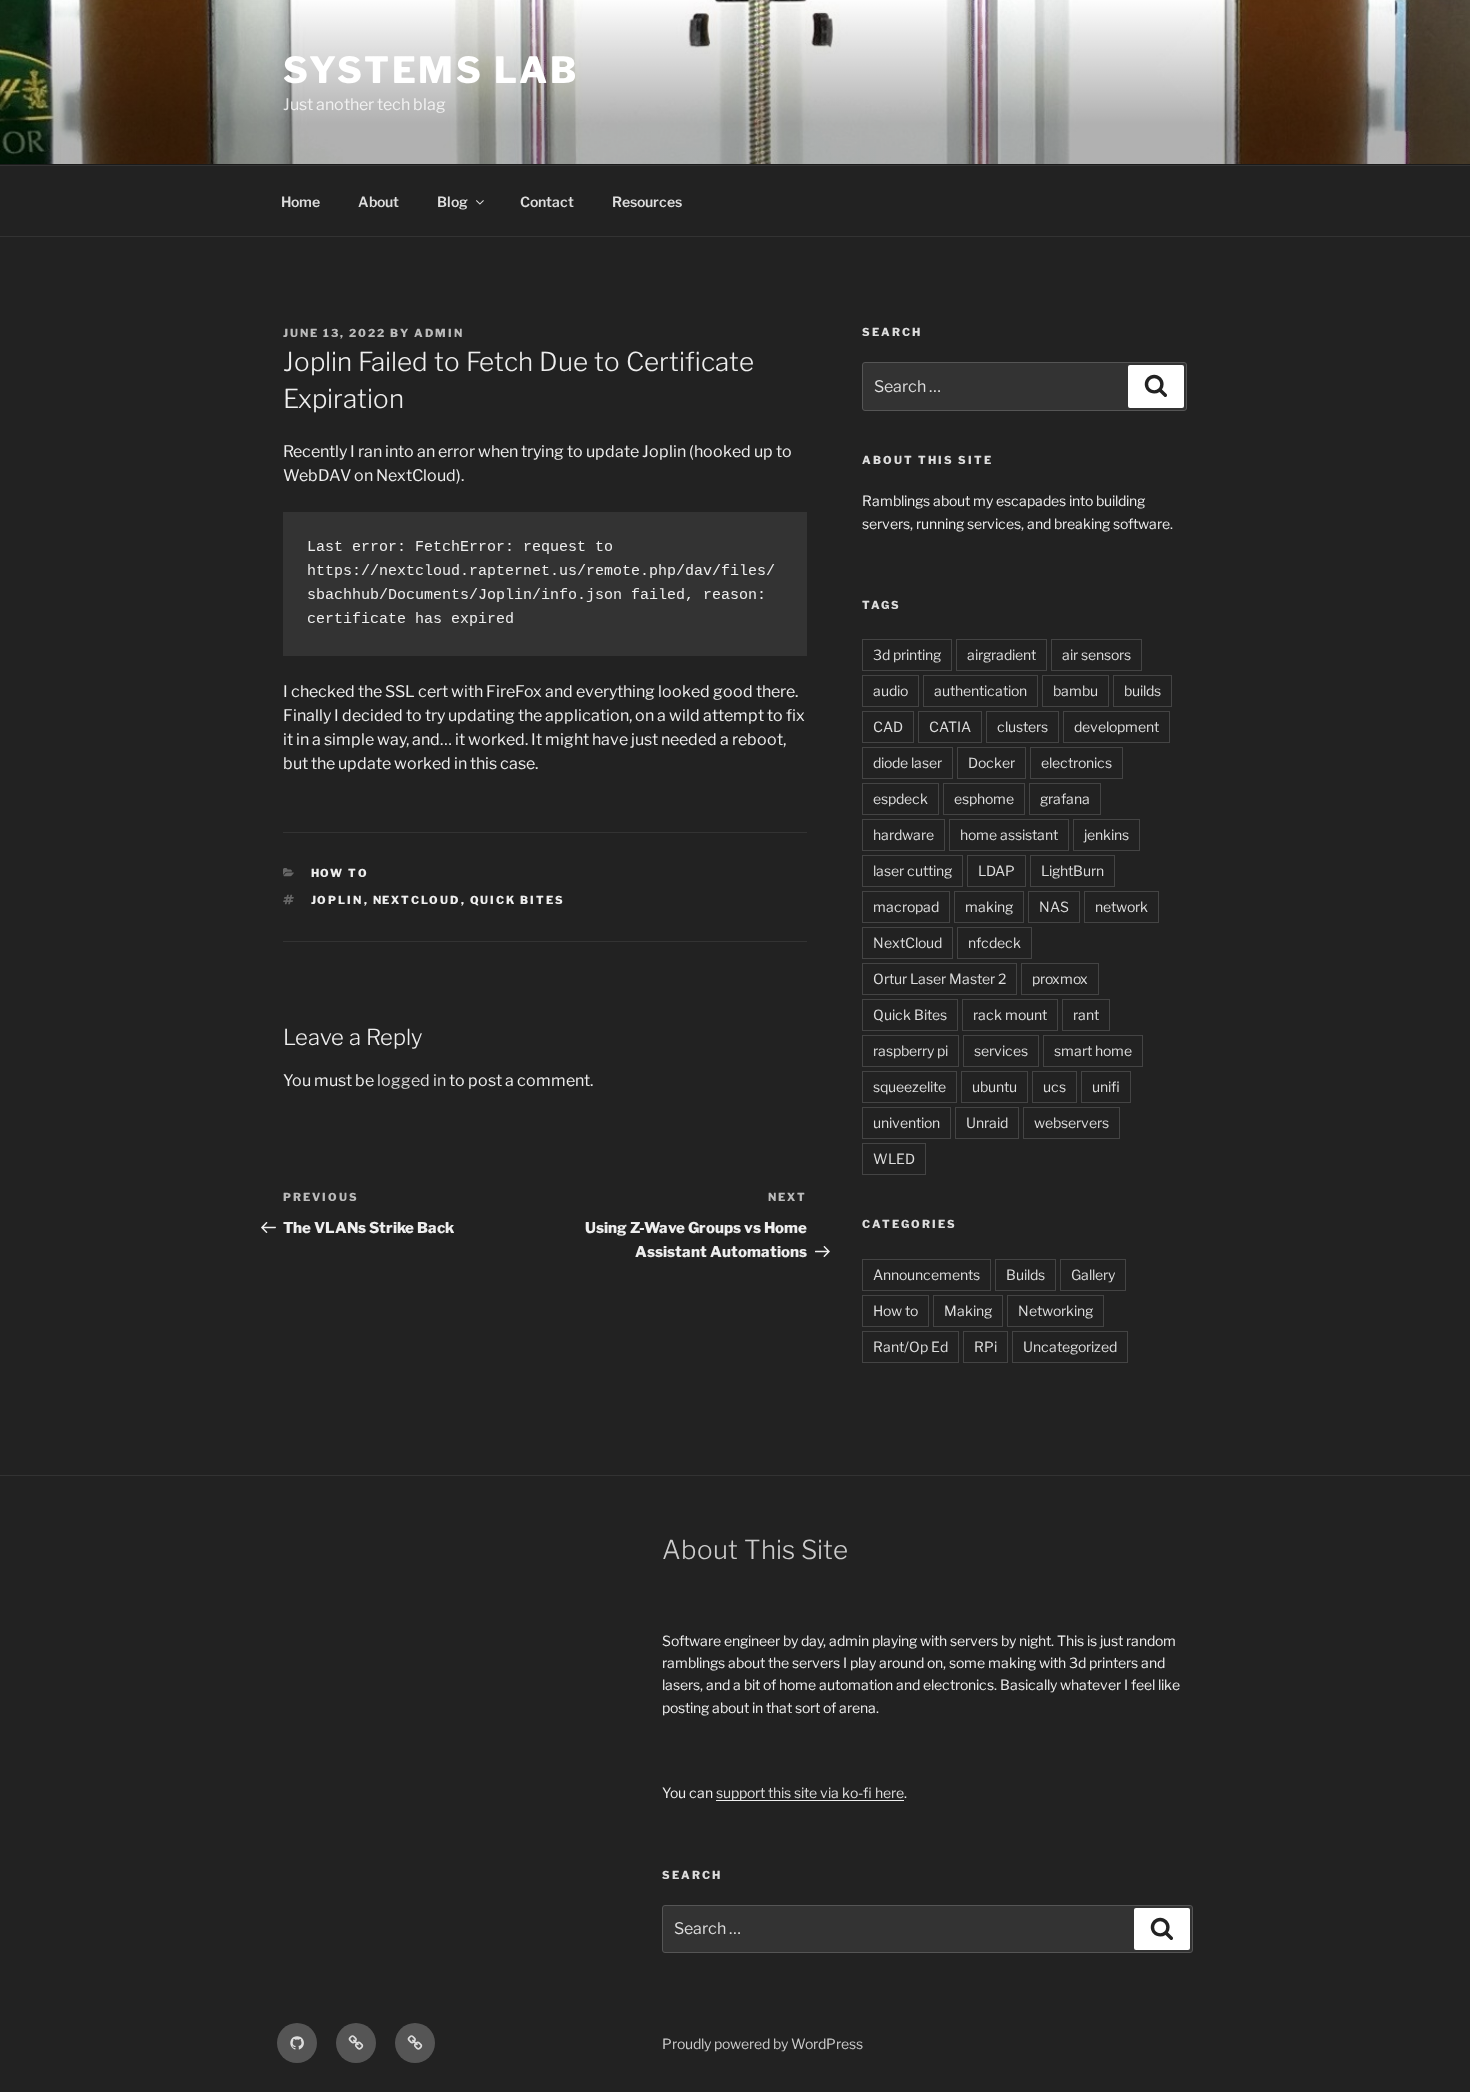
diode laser (907, 762)
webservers (1071, 1122)
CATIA (950, 726)
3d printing (907, 654)
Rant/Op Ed (910, 1346)
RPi (985, 1346)
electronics (1076, 762)
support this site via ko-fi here (810, 1792)
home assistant (1009, 834)
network (1121, 906)
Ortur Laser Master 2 (939, 978)
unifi (1106, 1086)
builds (1142, 690)
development (1116, 726)
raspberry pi (910, 1050)
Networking (1055, 1310)
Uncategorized (1070, 1346)
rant (1086, 1014)
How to (340, 873)
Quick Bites (518, 900)
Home (300, 201)
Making (968, 1310)
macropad (906, 906)
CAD (888, 726)
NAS (1054, 906)
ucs (1054, 1086)
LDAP (996, 870)
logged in (411, 1080)
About (378, 201)
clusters (1022, 726)
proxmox (1060, 978)
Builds (1025, 1274)
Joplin (337, 900)
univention (906, 1122)
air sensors (1096, 654)
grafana (1065, 798)
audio (890, 690)
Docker (991, 762)
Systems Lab (431, 70)
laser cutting (912, 870)
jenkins (1106, 834)
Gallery (1093, 1274)
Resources (647, 201)
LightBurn (1072, 870)
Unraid (987, 1122)
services (1001, 1050)
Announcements (926, 1274)
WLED (894, 1158)
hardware (903, 834)
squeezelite (909, 1086)
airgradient (1001, 654)
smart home (1093, 1050)
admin (439, 333)
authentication (980, 690)
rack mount (1010, 1014)
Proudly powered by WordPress (762, 2043)
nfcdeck (994, 942)
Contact (547, 201)
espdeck (900, 798)
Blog (452, 201)
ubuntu (994, 1086)
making (989, 906)
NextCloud (417, 900)
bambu (1075, 690)
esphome (984, 798)
